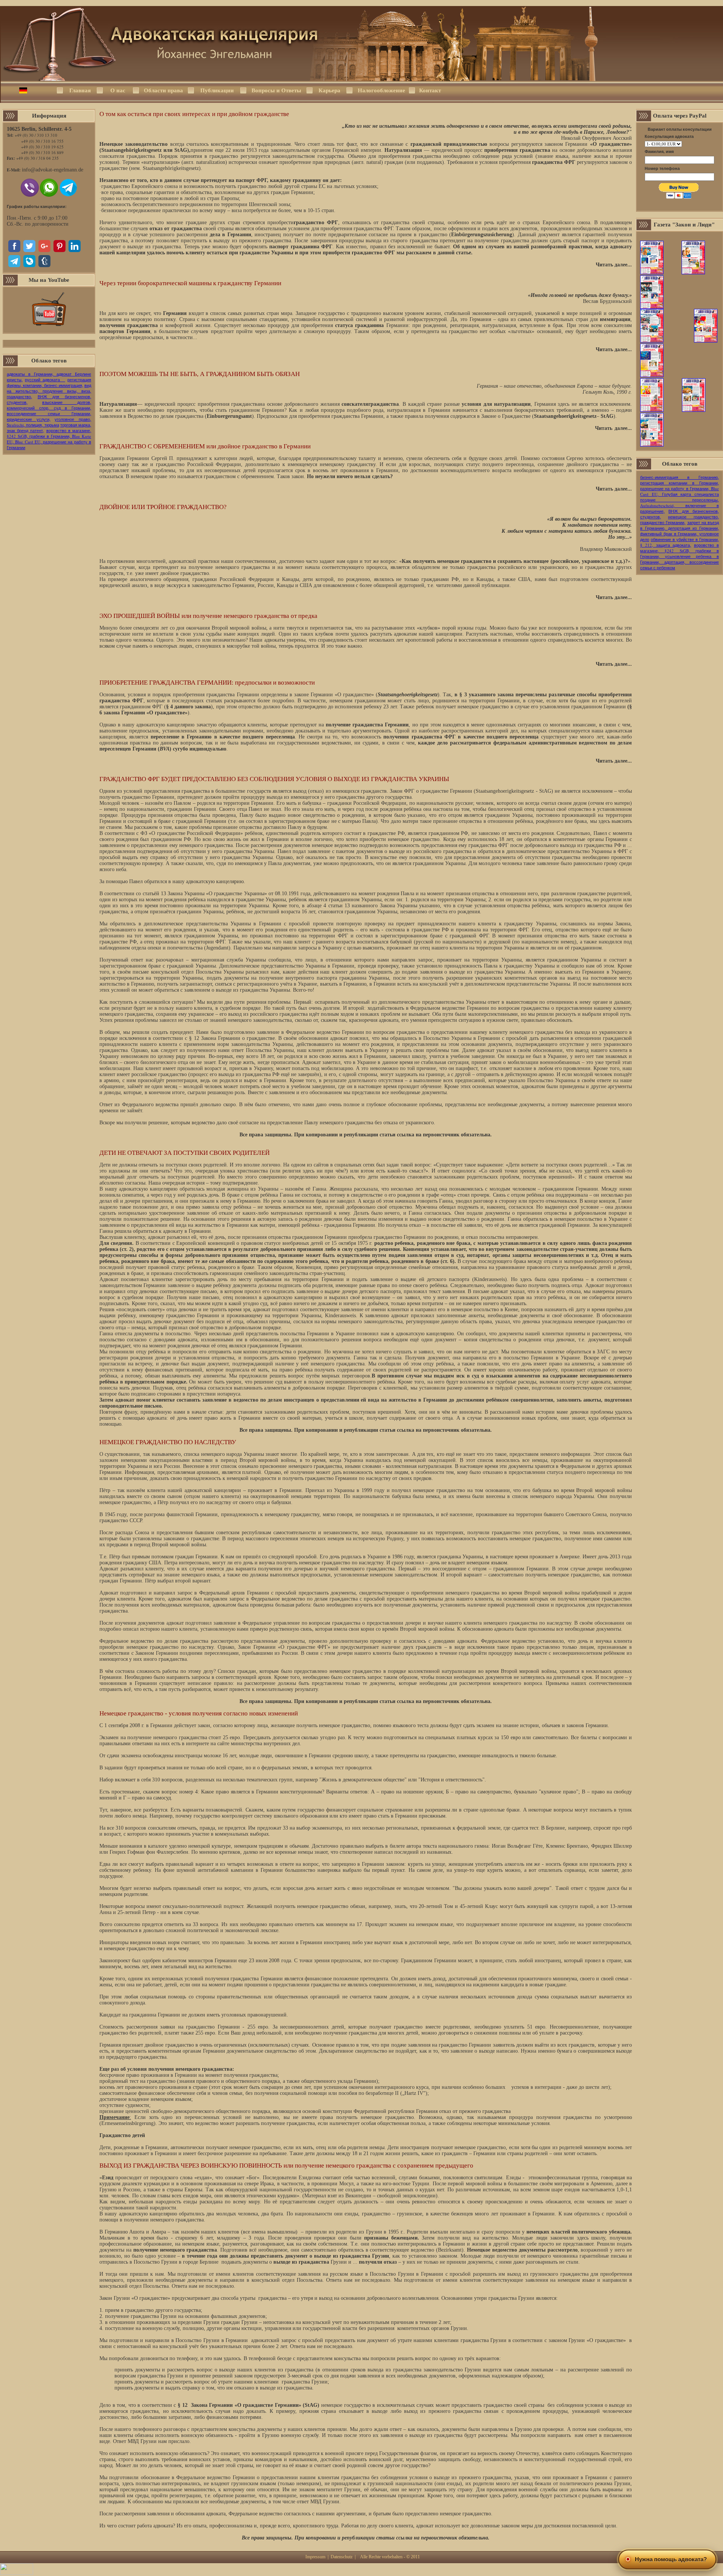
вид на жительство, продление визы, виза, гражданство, (49, 391)
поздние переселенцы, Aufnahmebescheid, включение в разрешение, (680, 505)
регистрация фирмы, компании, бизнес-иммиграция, (49, 382)
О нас (118, 90)
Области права (163, 90)
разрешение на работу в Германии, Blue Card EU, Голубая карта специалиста (680, 491)
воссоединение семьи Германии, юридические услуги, (49, 416)
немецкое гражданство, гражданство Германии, (680, 520)
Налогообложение (381, 90)
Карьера (329, 90)
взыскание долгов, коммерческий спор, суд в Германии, (49, 405)
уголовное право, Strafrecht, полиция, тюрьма (49, 422)
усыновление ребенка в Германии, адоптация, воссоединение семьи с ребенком (680, 562)
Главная (80, 90)
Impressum (315, 2557)
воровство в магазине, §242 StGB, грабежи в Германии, (49, 433)
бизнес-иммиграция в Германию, (680, 477)
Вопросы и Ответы (276, 90)
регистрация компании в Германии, (680, 483)
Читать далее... (614, 265)
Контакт (430, 90)
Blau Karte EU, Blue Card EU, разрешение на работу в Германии (49, 442)
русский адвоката (45, 380)
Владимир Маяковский (606, 549)
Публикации (217, 90)
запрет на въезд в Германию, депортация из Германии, (680, 525)
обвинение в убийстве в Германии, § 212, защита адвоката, (680, 542)
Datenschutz (342, 2557)
